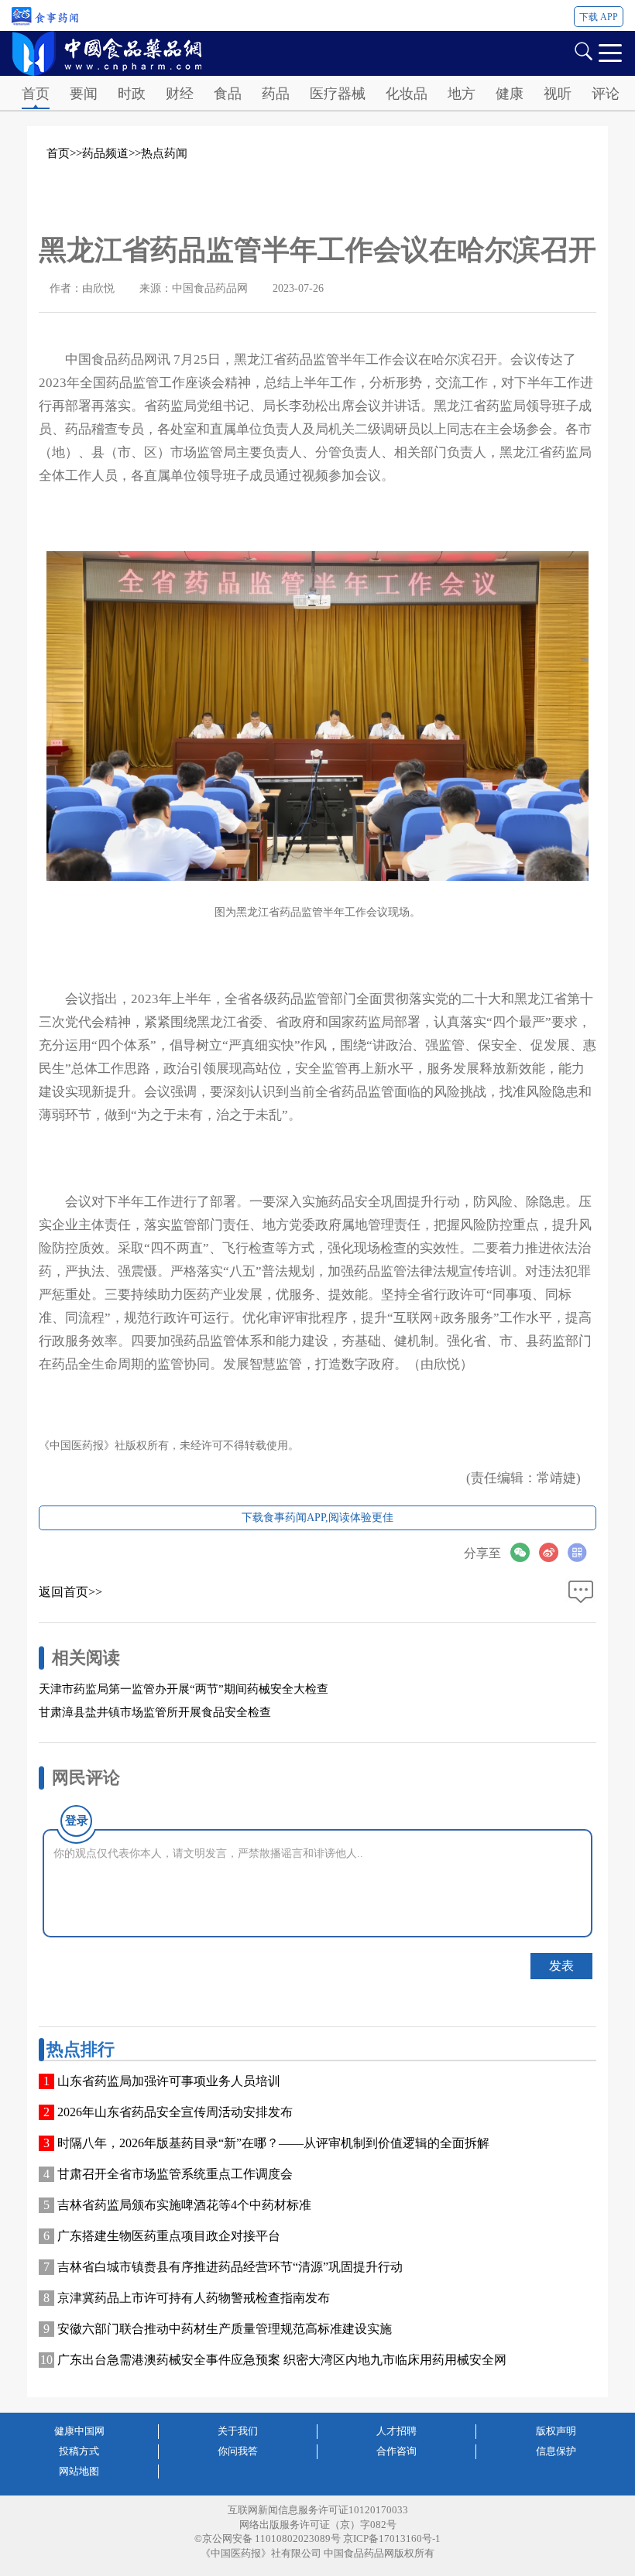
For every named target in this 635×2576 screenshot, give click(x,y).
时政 (132, 94)
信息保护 (556, 2451)
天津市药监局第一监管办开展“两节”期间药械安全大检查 (184, 1689)
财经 (180, 94)
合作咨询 (396, 2451)
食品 (228, 94)
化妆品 (407, 94)
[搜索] (583, 50)
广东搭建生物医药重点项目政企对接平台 (169, 2236)
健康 (510, 94)
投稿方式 (79, 2451)
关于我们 (238, 2431)
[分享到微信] (525, 1552)
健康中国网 (79, 2431)
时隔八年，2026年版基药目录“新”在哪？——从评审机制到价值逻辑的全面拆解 (273, 2143)
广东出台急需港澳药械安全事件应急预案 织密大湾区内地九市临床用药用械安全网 (282, 2360)
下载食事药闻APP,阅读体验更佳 (317, 1518)
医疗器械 (338, 94)
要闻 (84, 94)
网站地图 (79, 2471)
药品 (276, 94)
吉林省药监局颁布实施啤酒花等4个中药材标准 (184, 2205)
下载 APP (599, 17)
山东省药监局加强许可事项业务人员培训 (169, 2081)
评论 (606, 94)
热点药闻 (164, 153)
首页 (36, 94)
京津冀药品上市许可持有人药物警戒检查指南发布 (194, 2298)
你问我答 (238, 2451)
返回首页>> (70, 1592)
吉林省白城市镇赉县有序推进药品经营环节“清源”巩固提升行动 (230, 2267)
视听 (558, 94)
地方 (462, 94)
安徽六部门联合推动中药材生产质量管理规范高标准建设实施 (225, 2329)
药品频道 (105, 153)
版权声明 (556, 2431)
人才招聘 (396, 2431)
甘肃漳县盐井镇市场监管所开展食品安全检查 (155, 1712)
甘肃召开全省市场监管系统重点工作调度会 (175, 2174)
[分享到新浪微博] (553, 1552)
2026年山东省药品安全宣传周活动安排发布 (175, 2112)
